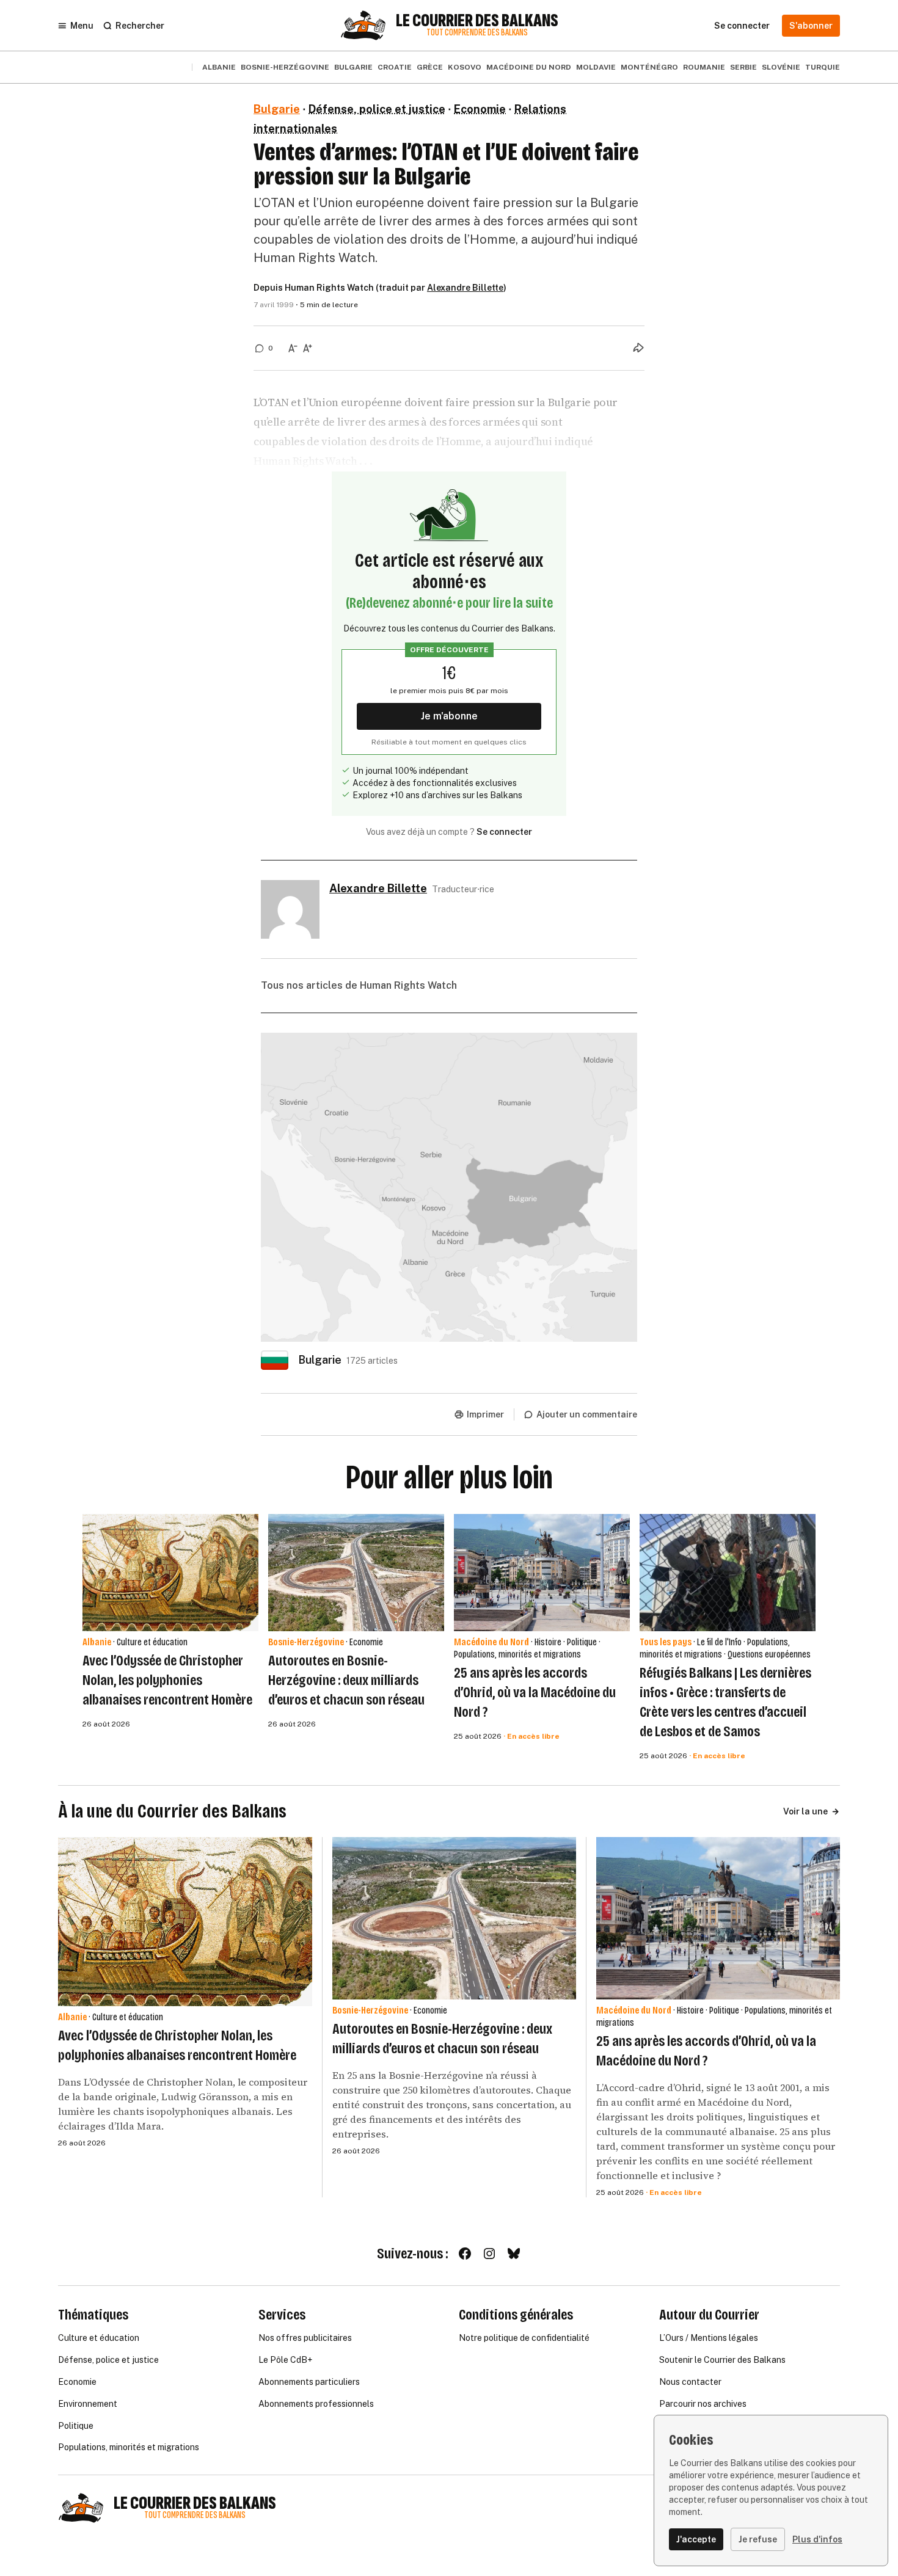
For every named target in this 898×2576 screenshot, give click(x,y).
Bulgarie (353, 67)
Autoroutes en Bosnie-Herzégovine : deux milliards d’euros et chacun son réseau (346, 1680)
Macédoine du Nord (529, 67)
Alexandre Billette (465, 288)
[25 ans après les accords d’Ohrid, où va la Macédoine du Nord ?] (542, 1573)
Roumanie (704, 67)
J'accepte (696, 2539)
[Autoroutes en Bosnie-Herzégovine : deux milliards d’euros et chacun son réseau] (356, 1573)
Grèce (430, 67)
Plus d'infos (817, 2539)
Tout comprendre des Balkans (477, 33)
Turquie (823, 67)
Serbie (743, 67)
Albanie (219, 67)
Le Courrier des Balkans (477, 21)
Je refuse (758, 2539)
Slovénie (781, 67)
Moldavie (596, 67)
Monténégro (649, 67)
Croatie (395, 67)
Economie (480, 109)
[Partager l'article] (638, 347)
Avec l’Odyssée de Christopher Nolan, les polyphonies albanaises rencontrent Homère (167, 1680)
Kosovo (465, 67)
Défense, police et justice (377, 109)
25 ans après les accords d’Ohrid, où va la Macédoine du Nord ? (535, 1692)
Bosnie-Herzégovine (285, 67)
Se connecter (504, 832)
